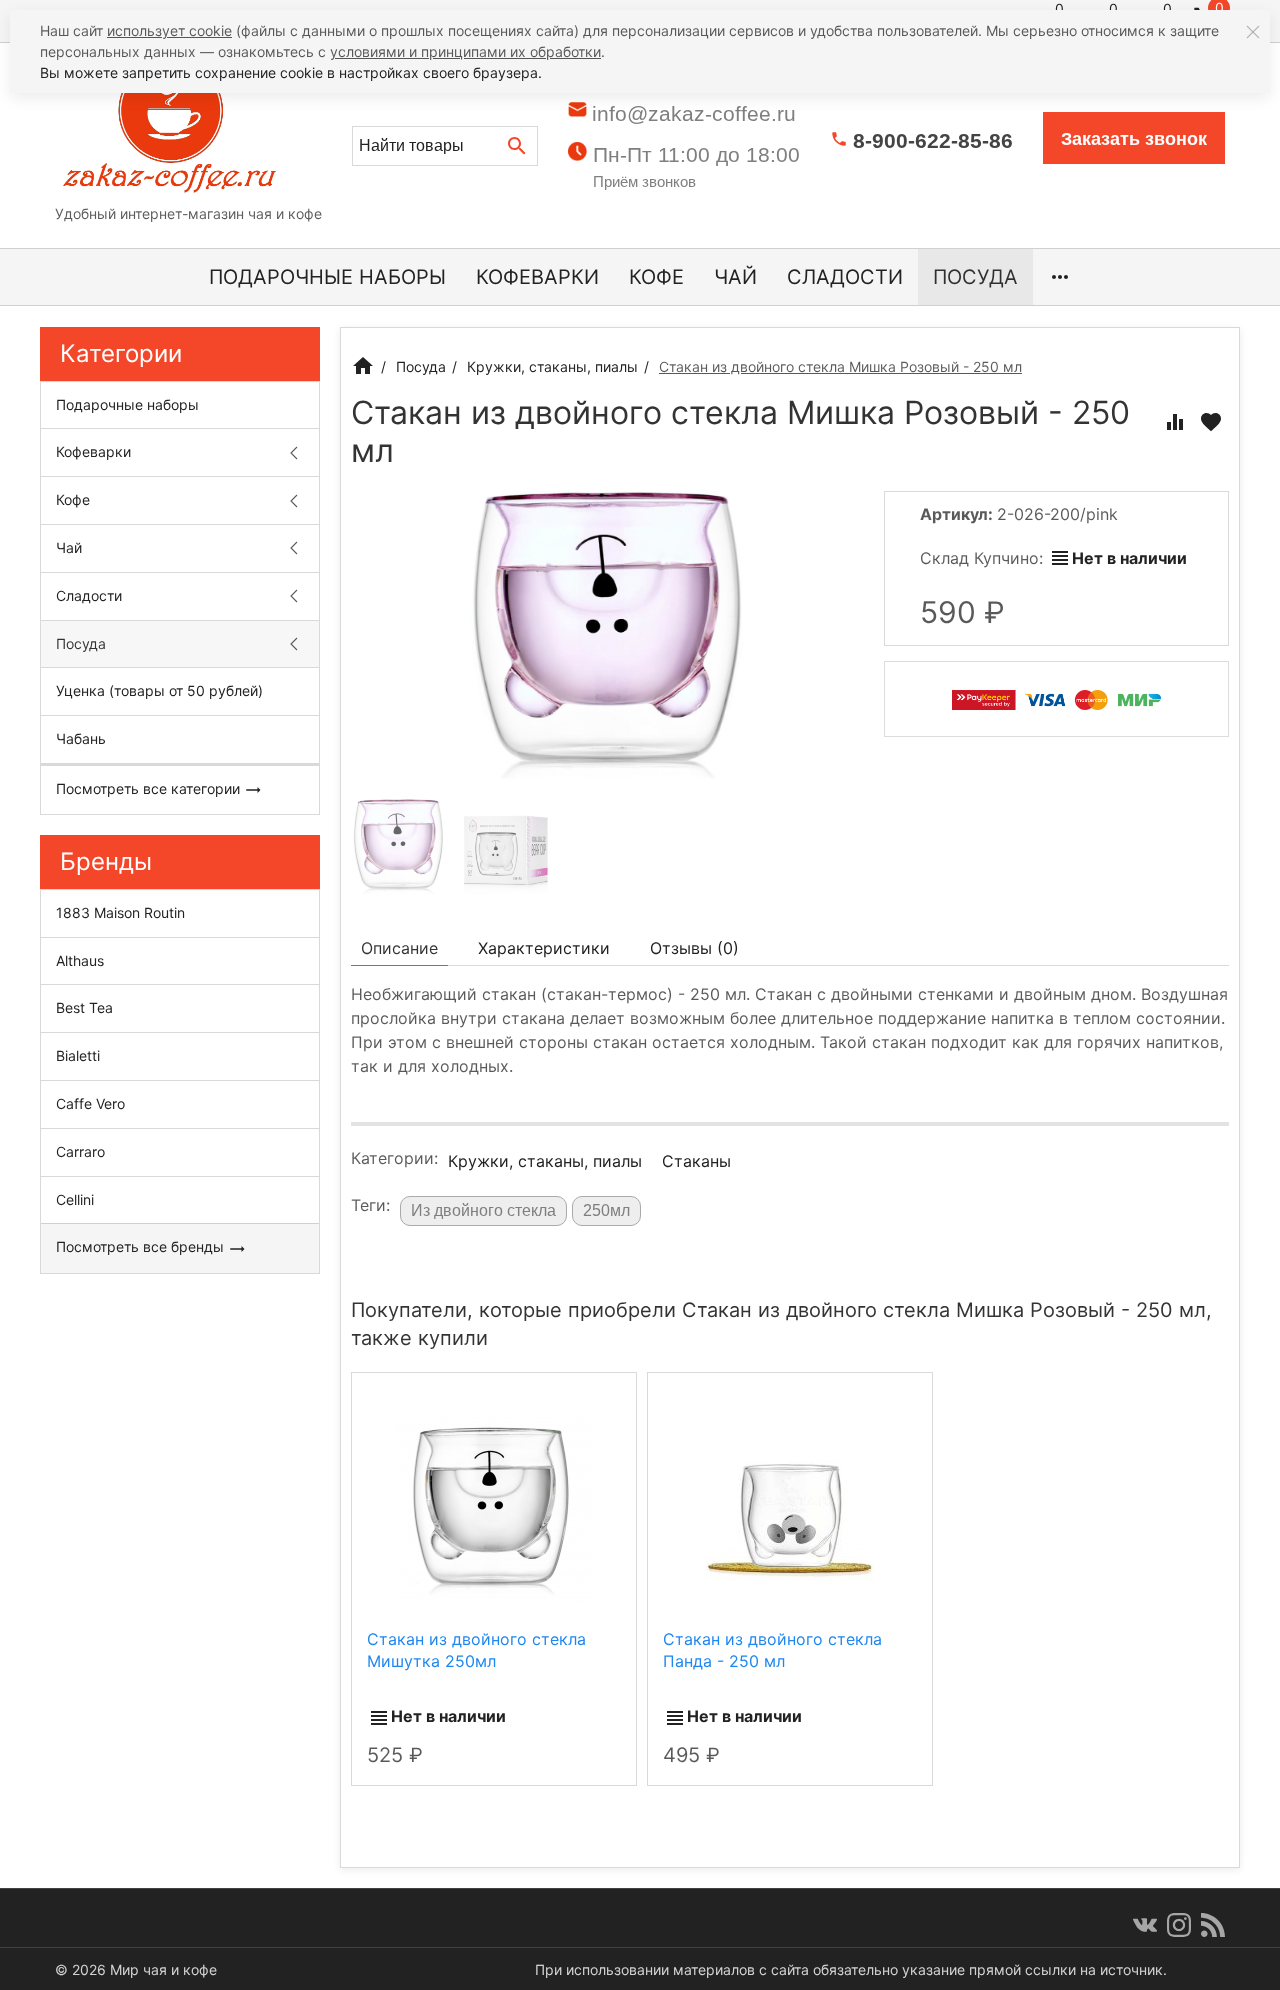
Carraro (80, 1151)
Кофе (656, 277)
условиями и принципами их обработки (465, 51)
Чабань (81, 738)
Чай (735, 277)
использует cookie (169, 30)
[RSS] (1213, 1925)
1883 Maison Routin (120, 912)
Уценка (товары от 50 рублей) (159, 690)
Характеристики (544, 948)
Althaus (80, 960)
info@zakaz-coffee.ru (694, 113)
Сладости (845, 277)
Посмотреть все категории (150, 788)
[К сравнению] (1175, 422)
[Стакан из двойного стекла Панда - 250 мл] (790, 1507)
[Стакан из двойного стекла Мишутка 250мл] (494, 1507)
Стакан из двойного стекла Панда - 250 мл (772, 1650)
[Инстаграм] (1179, 1925)
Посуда (975, 277)
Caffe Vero (90, 1103)
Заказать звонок (1134, 139)
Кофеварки (537, 277)
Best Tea (84, 1007)
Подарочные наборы (327, 277)
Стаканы (696, 1161)
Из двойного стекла (483, 1210)
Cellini (75, 1199)
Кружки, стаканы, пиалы (545, 1161)
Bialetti (78, 1055)
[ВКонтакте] (1145, 1925)
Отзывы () (694, 948)
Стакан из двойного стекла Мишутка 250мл (476, 1650)
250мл (606, 1210)
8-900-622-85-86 (933, 140)
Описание (399, 948)
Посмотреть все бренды (142, 1246)
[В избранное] (1211, 422)
